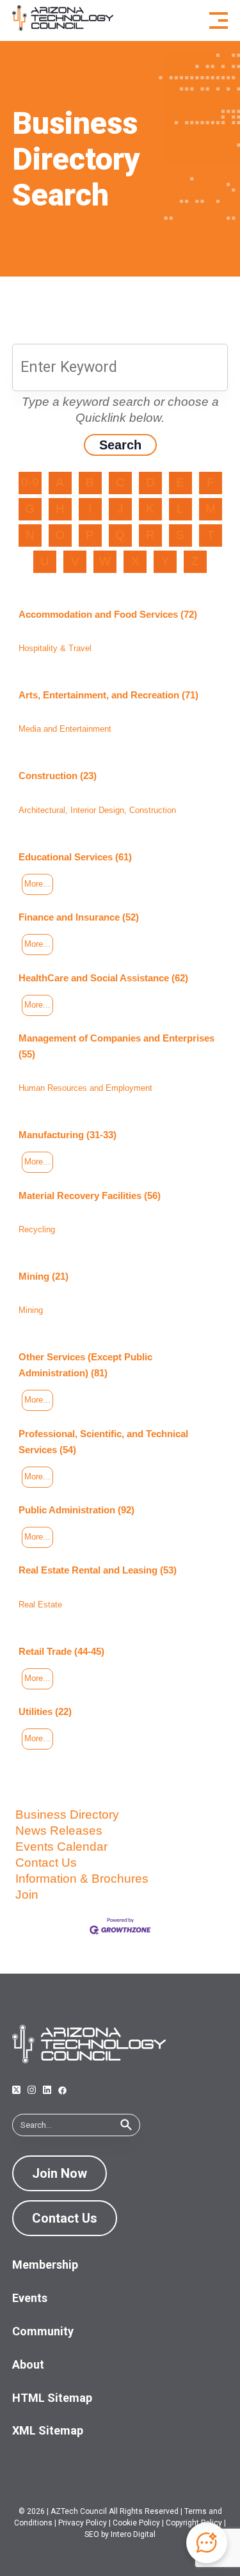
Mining (31, 1310)
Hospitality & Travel (55, 648)
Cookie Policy (136, 2523)
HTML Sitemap (52, 2398)
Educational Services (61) (75, 857)
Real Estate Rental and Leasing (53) (98, 1570)
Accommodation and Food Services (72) (108, 614)
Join (27, 1895)
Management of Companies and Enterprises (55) (116, 1046)
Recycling (37, 1229)
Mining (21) (44, 1276)
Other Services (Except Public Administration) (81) (85, 1365)
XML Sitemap (48, 2430)
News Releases (59, 1831)
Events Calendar (61, 1847)
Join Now (60, 2173)
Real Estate (40, 1605)
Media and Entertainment (65, 729)
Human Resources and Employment (85, 1088)
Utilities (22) (45, 1711)
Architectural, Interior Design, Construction (97, 810)
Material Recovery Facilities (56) (90, 1195)
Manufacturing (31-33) (68, 1135)
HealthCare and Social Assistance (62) (103, 978)
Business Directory (67, 1815)
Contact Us (46, 1863)
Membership (45, 2265)
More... (37, 884)
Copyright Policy (194, 2523)
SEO (92, 2534)
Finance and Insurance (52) (79, 917)
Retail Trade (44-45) (61, 1651)
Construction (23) (58, 776)
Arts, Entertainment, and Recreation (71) (108, 695)
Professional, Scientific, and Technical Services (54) (103, 1442)
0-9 (30, 482)
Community (43, 2331)
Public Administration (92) (76, 1510)
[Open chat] (207, 2543)
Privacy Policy (83, 2523)
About (28, 2364)
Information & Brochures (82, 1879)
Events (30, 2298)
